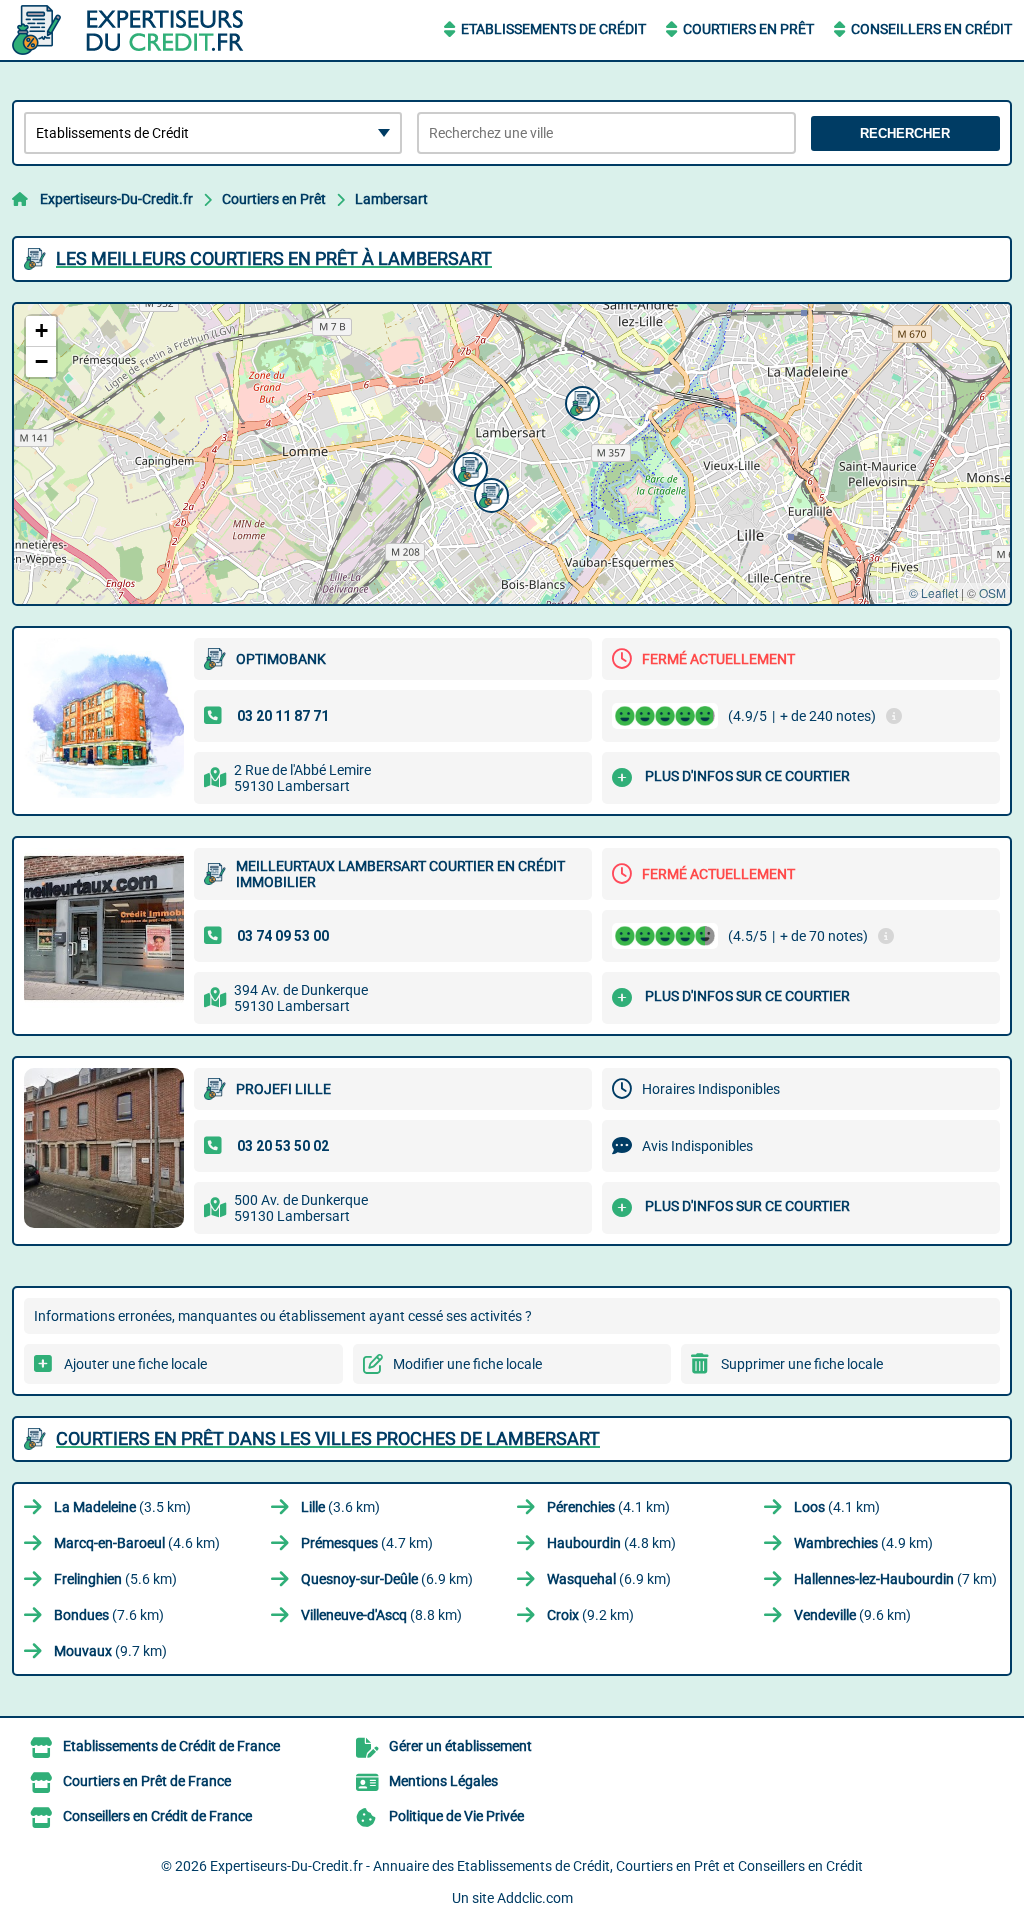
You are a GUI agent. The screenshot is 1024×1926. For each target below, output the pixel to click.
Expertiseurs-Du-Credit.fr (116, 199)
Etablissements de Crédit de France (171, 1746)
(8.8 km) (381, 1615)
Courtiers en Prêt (748, 29)
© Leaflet (933, 592)
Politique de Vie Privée (456, 1816)
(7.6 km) (109, 1615)
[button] (580, 401)
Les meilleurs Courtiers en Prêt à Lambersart (274, 258)
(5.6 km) (115, 1579)
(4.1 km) (608, 1507)
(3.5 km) (122, 1507)
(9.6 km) (852, 1615)
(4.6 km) (137, 1543)
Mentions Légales (443, 1781)
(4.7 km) (367, 1543)
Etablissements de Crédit (553, 29)
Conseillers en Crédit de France (157, 1816)
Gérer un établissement (460, 1746)
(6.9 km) (387, 1579)
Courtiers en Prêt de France (147, 1781)
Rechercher (905, 133)
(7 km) (895, 1579)
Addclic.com (535, 1898)
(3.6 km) (340, 1507)
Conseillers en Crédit (931, 29)
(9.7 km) (110, 1651)
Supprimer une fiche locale (802, 1364)
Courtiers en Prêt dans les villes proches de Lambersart (328, 1438)
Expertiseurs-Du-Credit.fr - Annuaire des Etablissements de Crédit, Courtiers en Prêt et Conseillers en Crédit (536, 1866)
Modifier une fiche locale (467, 1364)
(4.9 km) (863, 1543)
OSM (992, 592)
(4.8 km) (611, 1543)
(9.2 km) (590, 1615)
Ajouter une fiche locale (135, 1364)
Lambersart (391, 199)
